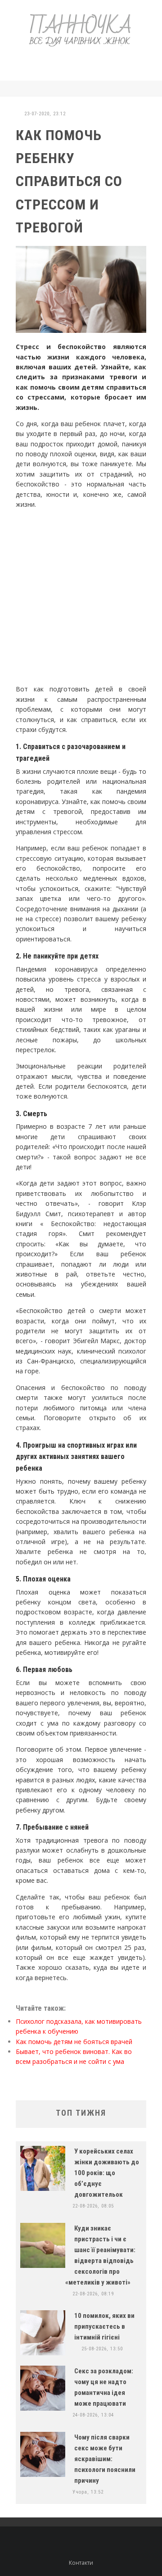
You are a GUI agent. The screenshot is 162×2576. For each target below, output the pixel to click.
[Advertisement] (87, 62)
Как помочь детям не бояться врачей (74, 2042)
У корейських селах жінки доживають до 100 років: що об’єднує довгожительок (107, 2173)
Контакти (81, 2563)
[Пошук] (144, 89)
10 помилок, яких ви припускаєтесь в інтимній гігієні (104, 2326)
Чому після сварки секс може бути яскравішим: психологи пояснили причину (105, 2459)
